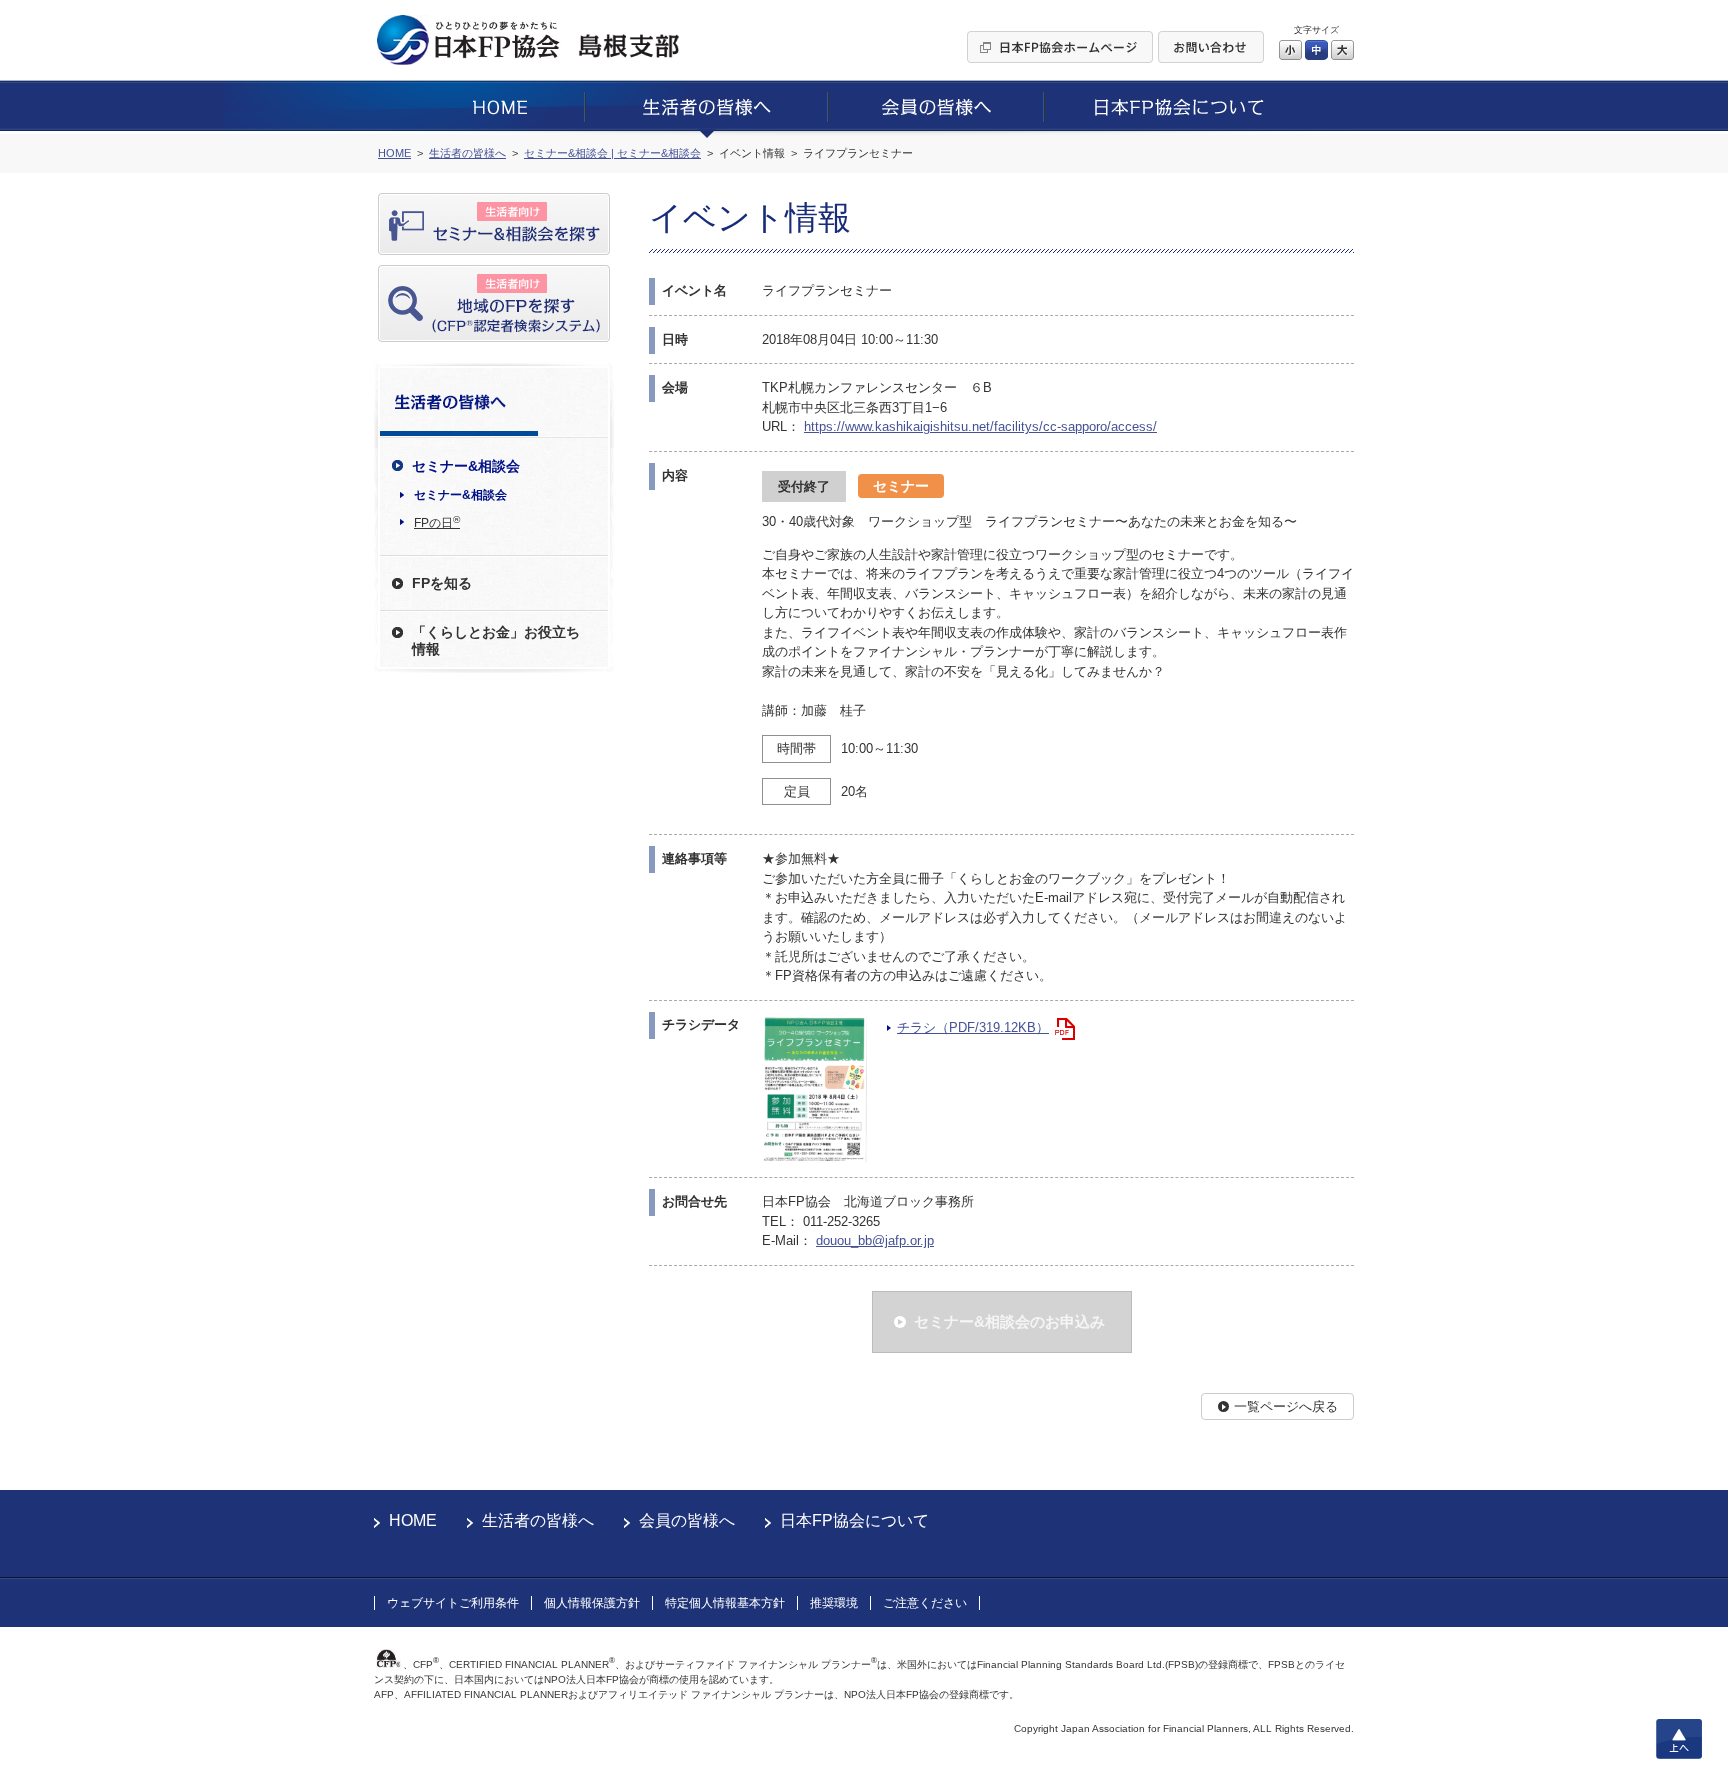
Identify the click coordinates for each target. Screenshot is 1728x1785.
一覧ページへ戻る (1286, 1406)
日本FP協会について (854, 1520)
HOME (413, 1520)
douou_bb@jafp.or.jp (875, 1240)
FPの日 (437, 522)
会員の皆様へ (687, 1520)
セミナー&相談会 (460, 495)
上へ (1679, 1739)
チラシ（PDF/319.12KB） (973, 1027)
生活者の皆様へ (538, 1520)
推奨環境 (834, 1603)
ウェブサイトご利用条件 (453, 1603)
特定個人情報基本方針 (725, 1603)
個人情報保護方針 (592, 1603)
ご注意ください (925, 1603)
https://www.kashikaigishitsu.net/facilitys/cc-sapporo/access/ (980, 426)
